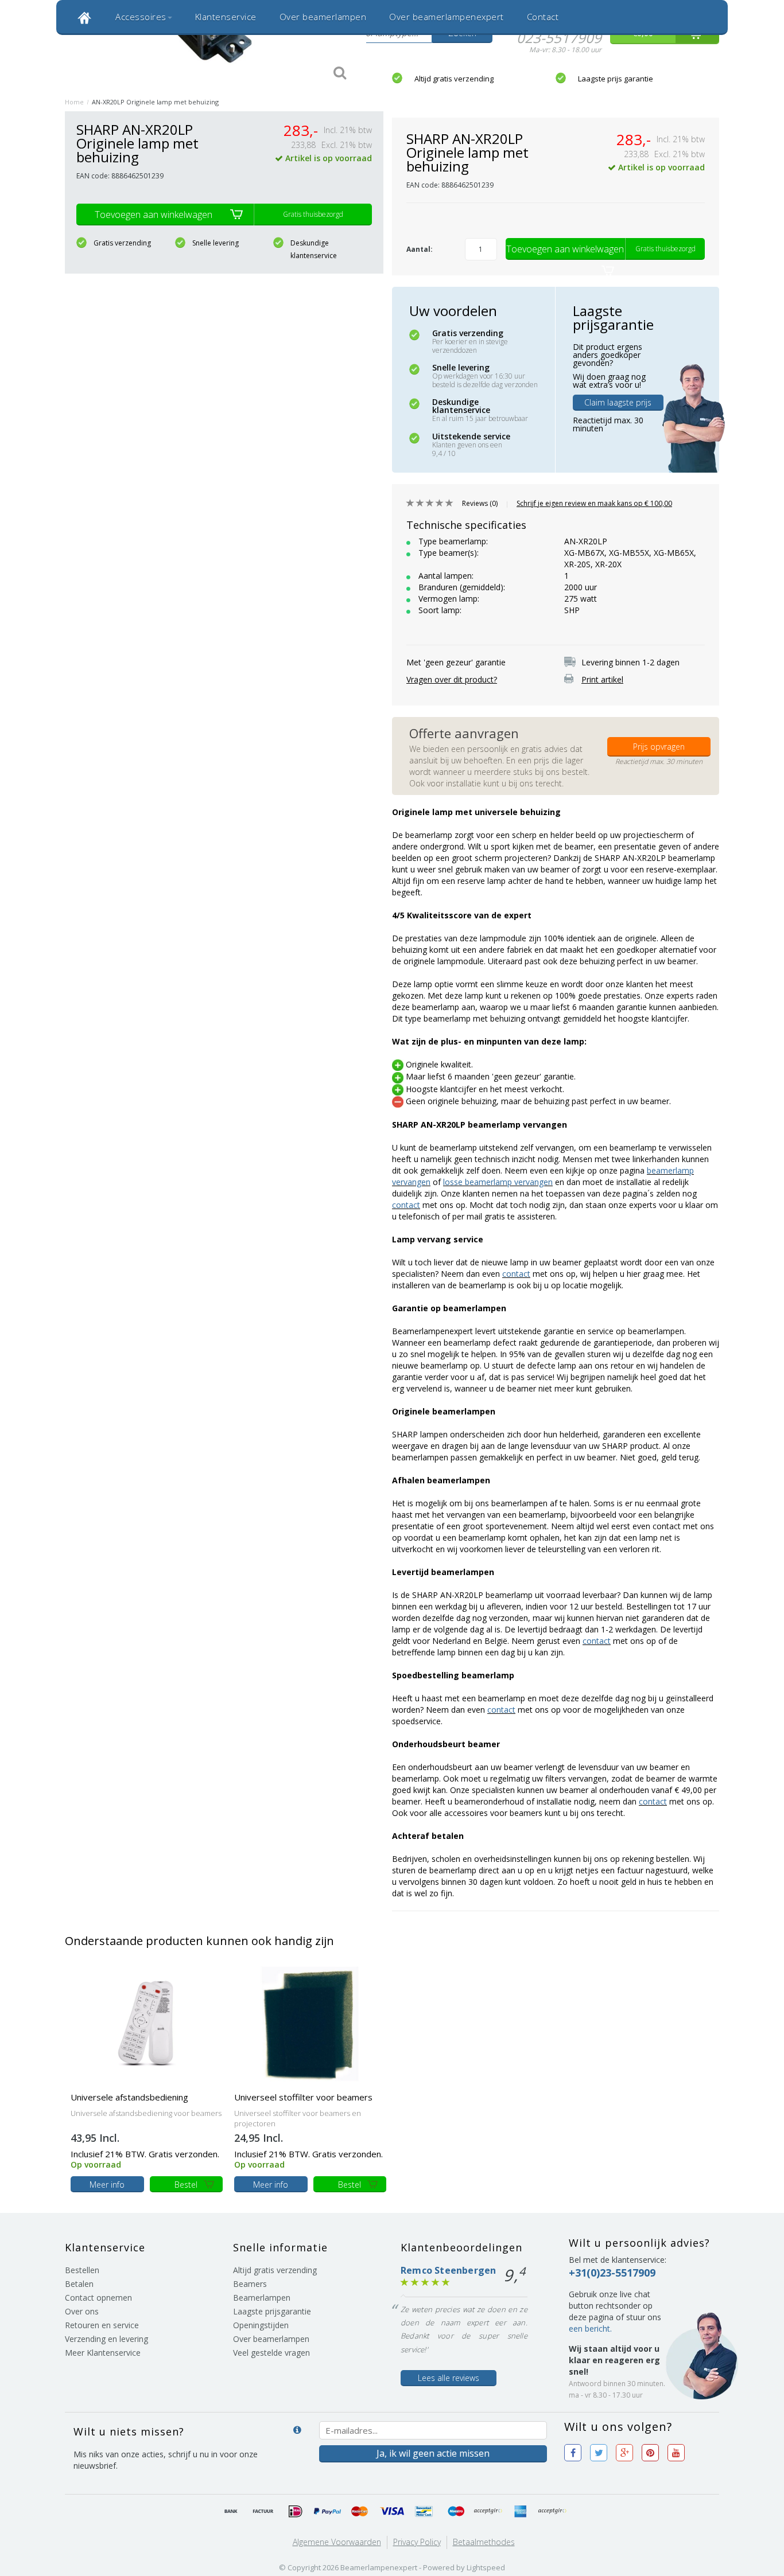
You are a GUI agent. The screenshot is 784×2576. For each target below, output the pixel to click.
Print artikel (602, 679)
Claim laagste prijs (618, 402)
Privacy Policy (417, 2542)
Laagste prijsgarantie (272, 2311)
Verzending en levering (106, 2339)
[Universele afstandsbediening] (147, 2023)
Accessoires (141, 17)
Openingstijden (261, 2325)
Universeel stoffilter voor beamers (303, 2097)
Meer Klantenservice (103, 2353)
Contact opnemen (98, 2298)
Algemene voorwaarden (337, 2542)
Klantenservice (226, 17)
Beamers (250, 2284)
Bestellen (82, 2270)
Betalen (79, 2284)
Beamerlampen (262, 2298)
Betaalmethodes (484, 2542)
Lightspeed (486, 2567)
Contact (543, 17)
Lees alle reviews (449, 2378)
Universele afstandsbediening (129, 2097)
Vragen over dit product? (452, 679)
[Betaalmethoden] (231, 2512)
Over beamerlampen (323, 17)
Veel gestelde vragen (271, 2353)
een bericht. (590, 2328)
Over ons (82, 2311)
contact (406, 1205)
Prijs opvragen (659, 747)
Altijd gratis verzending (454, 79)
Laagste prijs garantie (616, 79)
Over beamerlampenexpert (447, 17)
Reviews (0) (480, 503)
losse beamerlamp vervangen (498, 1182)
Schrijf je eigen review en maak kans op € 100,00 (594, 503)
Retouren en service (102, 2325)
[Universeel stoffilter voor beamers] (310, 2023)
